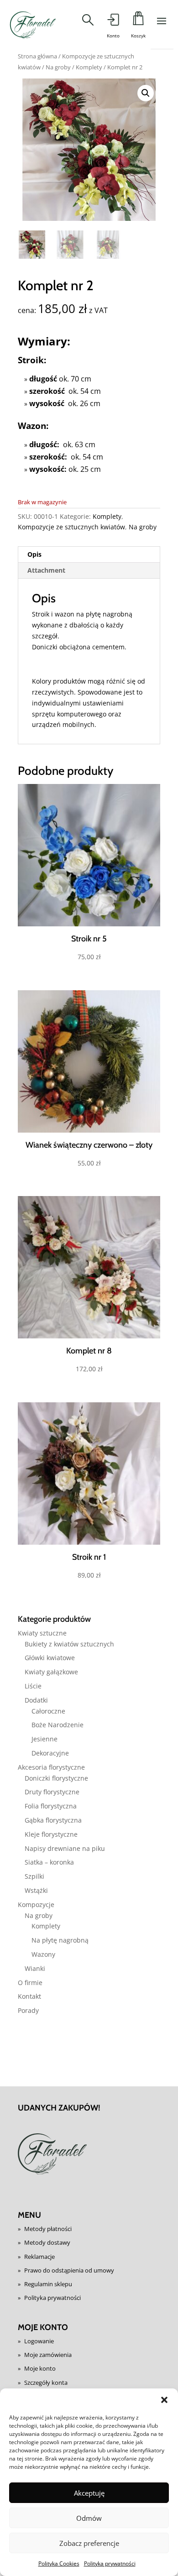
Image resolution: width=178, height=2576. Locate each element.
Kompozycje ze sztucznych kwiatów (71, 527)
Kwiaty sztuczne (42, 1633)
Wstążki (36, 1890)
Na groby (58, 67)
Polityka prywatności (110, 2563)
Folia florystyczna (51, 1806)
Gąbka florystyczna (53, 1820)
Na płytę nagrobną (60, 1940)
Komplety (89, 67)
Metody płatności (48, 2229)
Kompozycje (36, 1905)
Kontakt (29, 1996)
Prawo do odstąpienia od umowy (69, 2270)
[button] (164, 2400)
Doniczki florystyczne (56, 1778)
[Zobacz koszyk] (138, 21)
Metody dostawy (47, 2242)
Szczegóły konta (46, 2383)
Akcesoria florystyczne (51, 1767)
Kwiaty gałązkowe (51, 1672)
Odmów (89, 2518)
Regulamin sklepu (48, 2284)
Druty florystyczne (52, 1792)
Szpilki (34, 1876)
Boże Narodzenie (58, 1725)
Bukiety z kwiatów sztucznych (69, 1644)
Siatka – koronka (49, 1862)
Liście (33, 1686)
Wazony (43, 1954)
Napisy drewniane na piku (65, 1848)
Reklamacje (39, 2257)
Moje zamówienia (48, 2355)
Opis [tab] (34, 554)
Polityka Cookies (59, 2563)
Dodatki (36, 1700)
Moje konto (40, 2368)
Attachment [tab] (46, 570)
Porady (28, 2010)
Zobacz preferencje (89, 2543)
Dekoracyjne (50, 1753)
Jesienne (44, 1739)
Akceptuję (89, 2493)
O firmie (30, 1983)
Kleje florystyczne (51, 1834)
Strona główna (37, 56)
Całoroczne (48, 1711)
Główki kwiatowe (50, 1658)
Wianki (35, 1968)
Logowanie (39, 2341)
